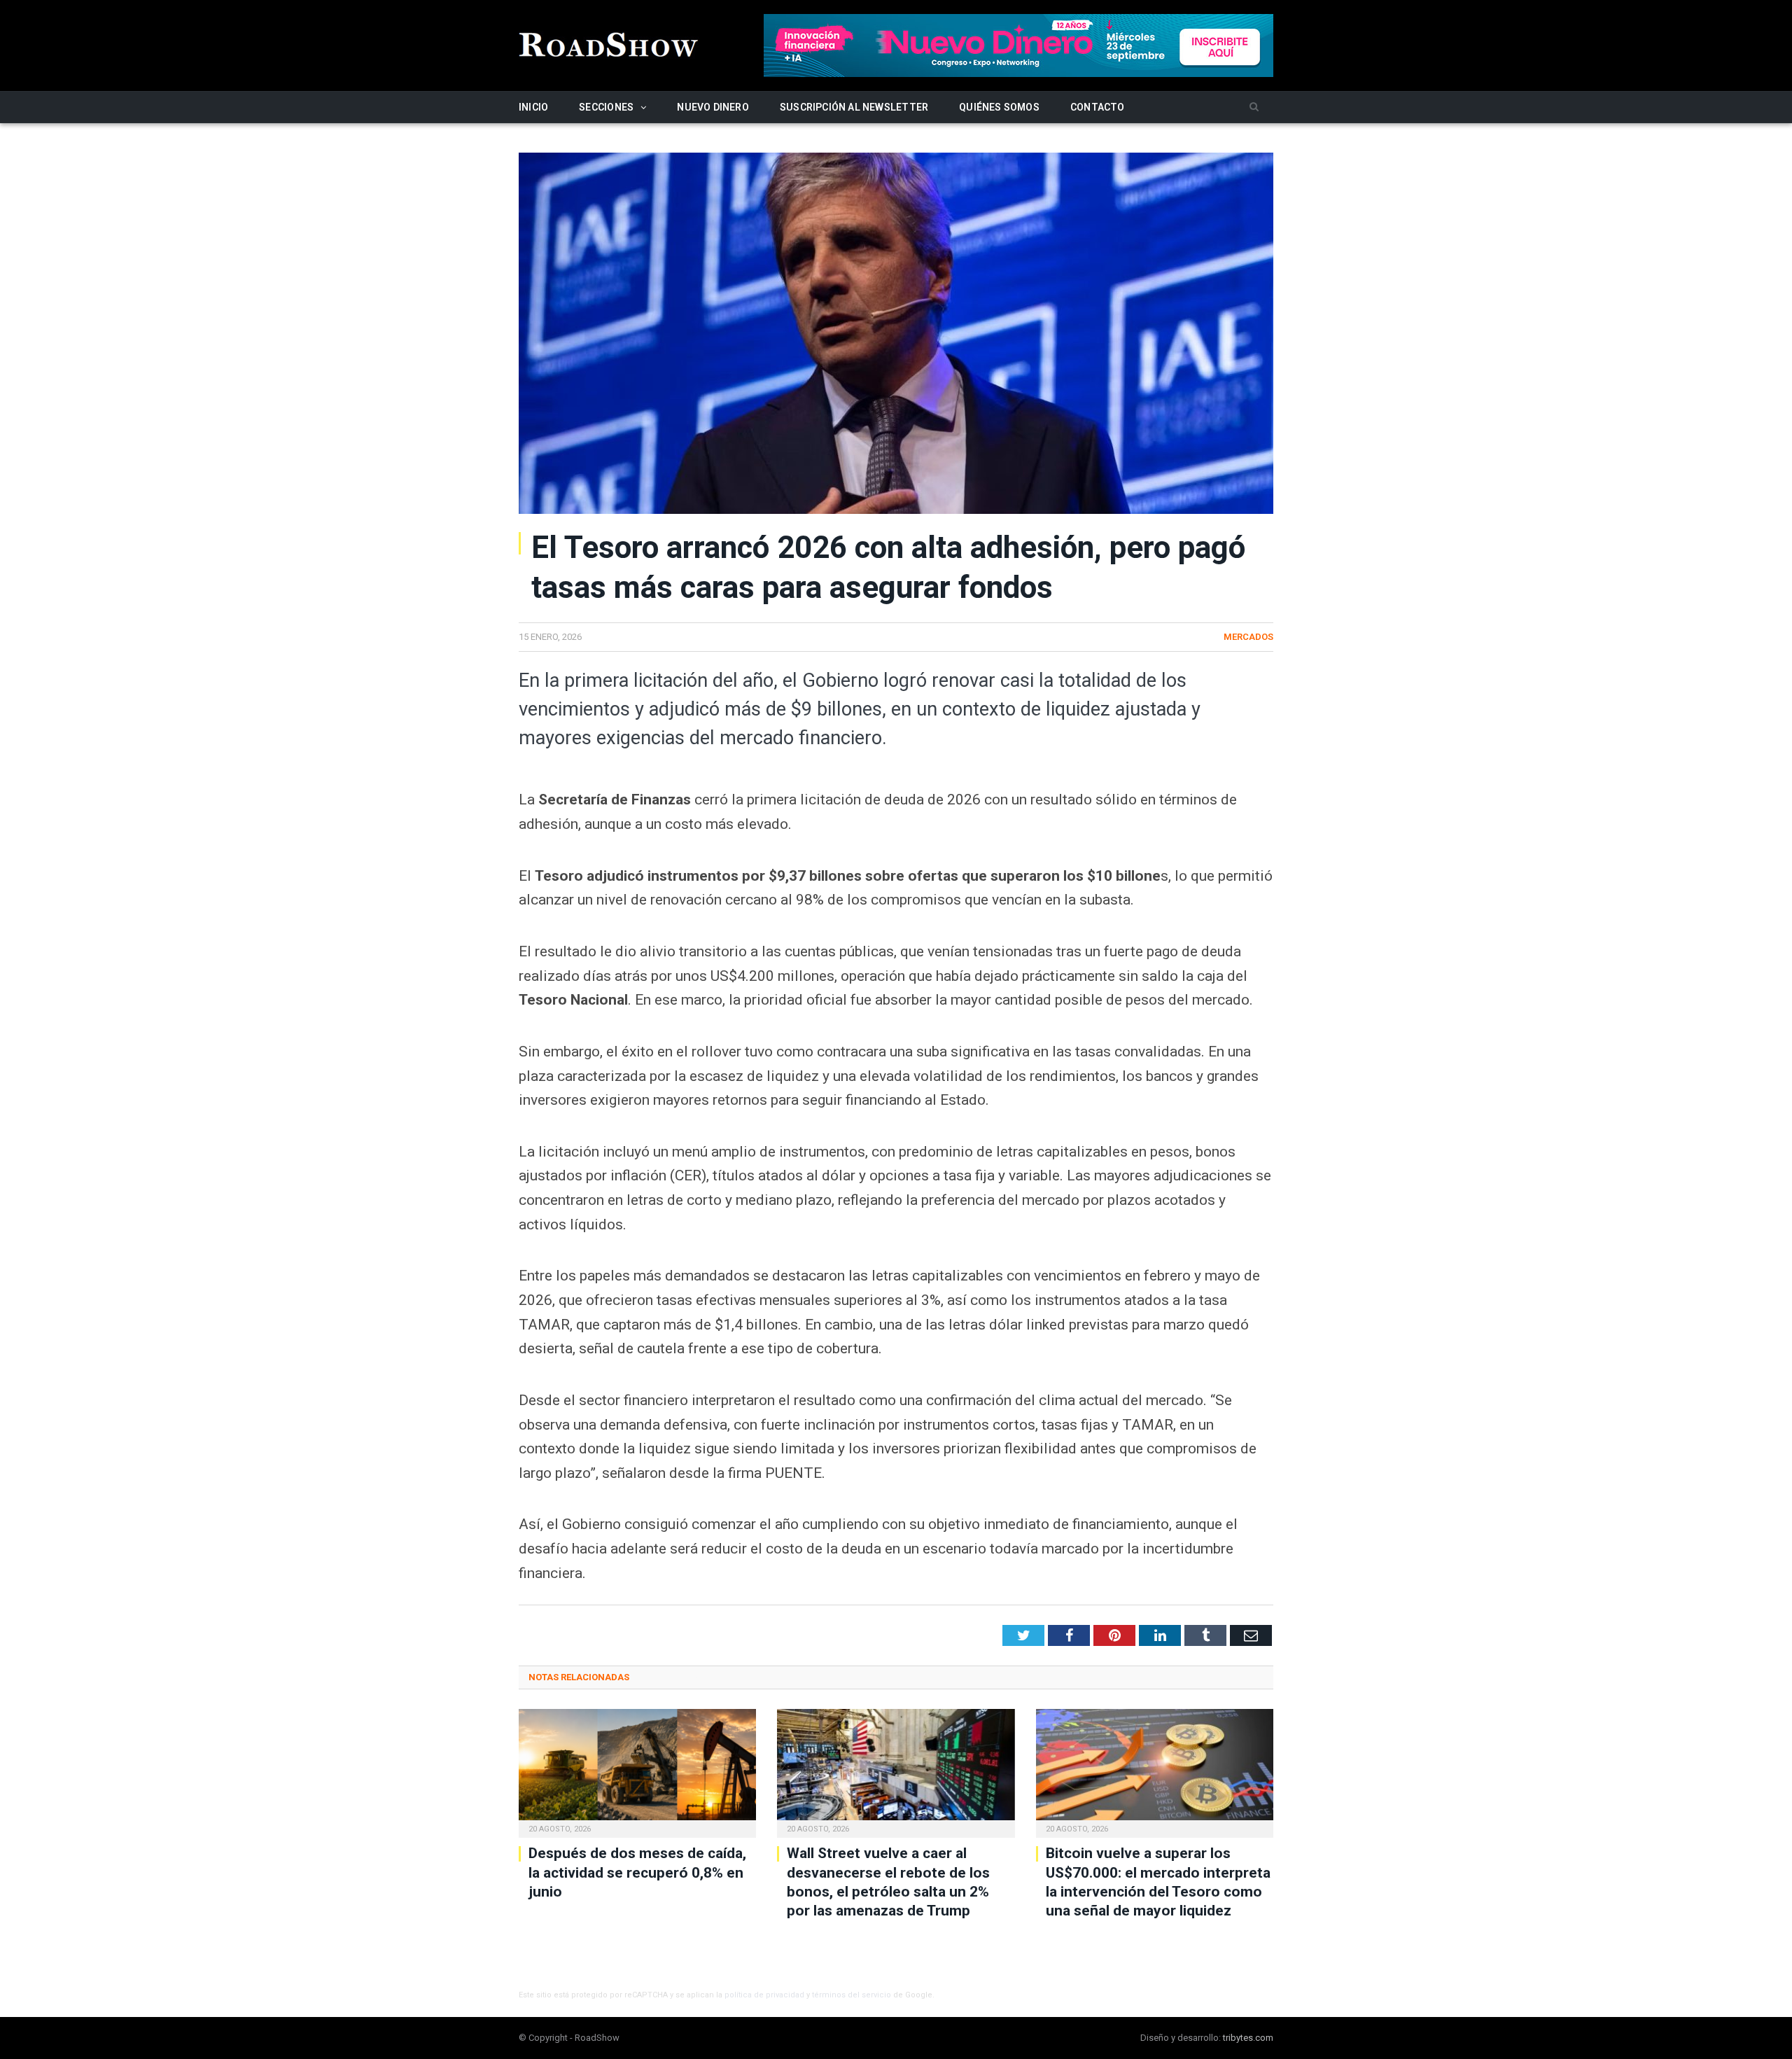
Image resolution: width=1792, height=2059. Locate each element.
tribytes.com (1248, 2038)
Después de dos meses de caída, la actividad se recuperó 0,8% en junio (637, 1872)
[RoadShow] (609, 43)
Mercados (1248, 637)
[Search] (1254, 107)
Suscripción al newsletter (854, 107)
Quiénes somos (999, 107)
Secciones (606, 107)
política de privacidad (764, 1995)
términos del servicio (852, 1995)
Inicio (533, 107)
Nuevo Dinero (713, 107)
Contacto (1098, 107)
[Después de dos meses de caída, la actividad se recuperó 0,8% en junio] (637, 1772)
